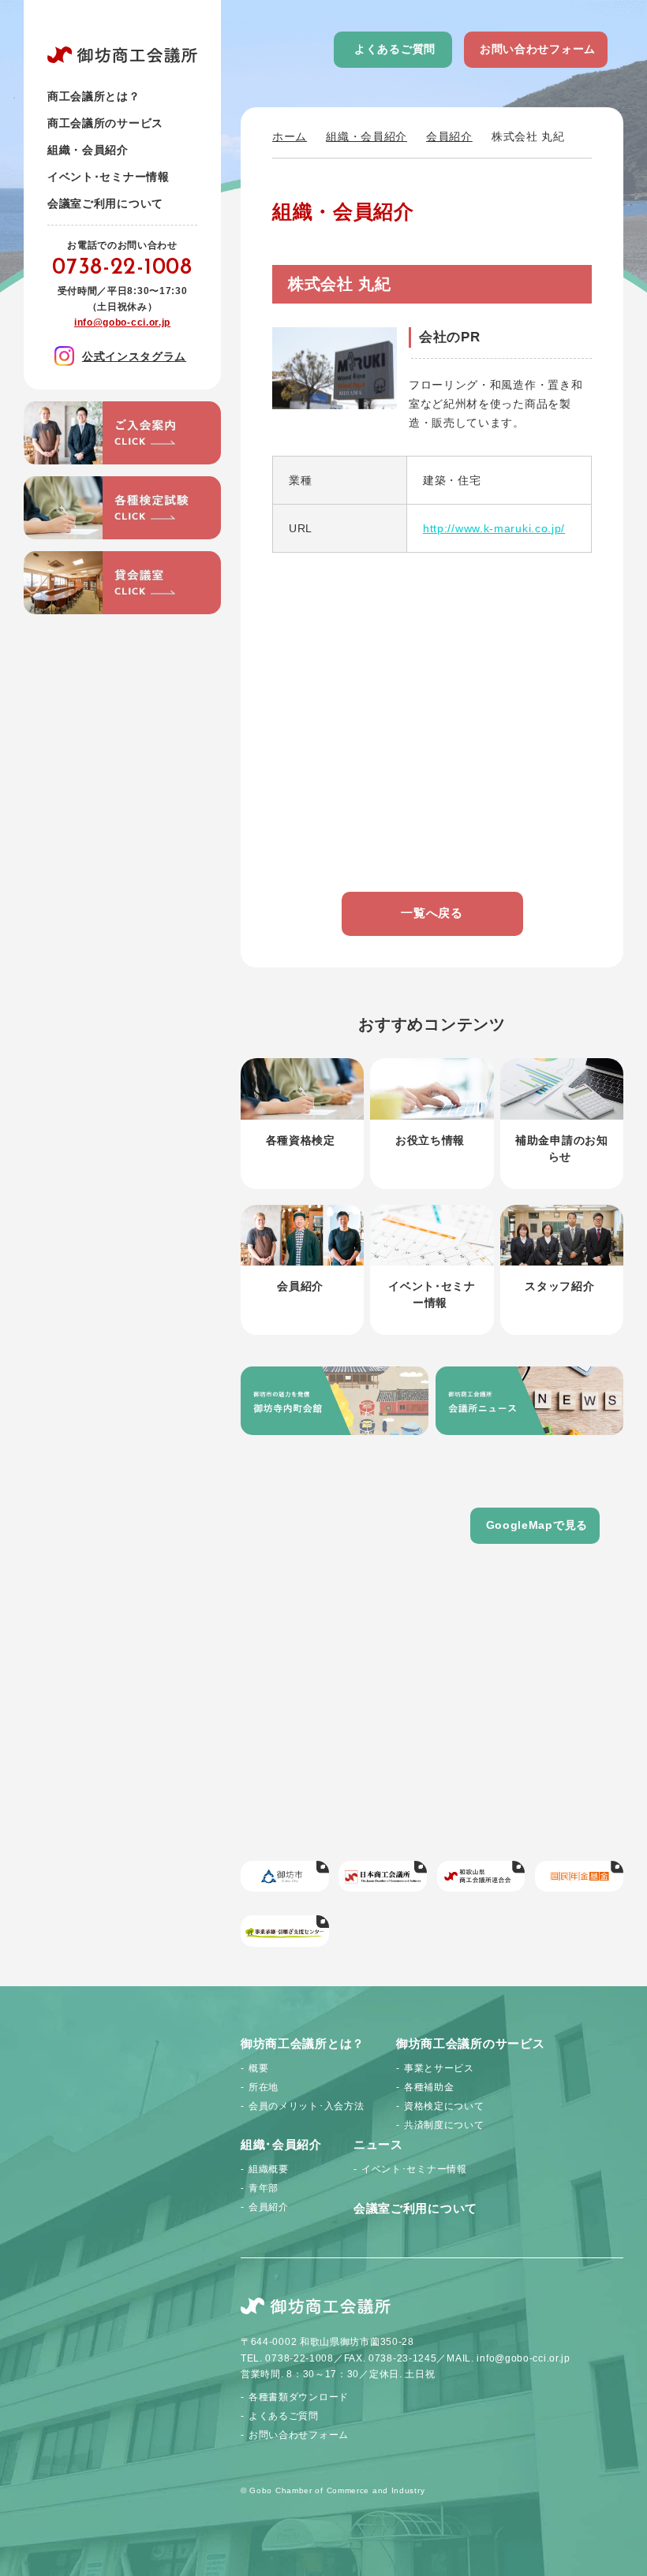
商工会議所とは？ (94, 96)
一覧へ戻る (432, 913)
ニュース (378, 2144)
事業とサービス (439, 2068)
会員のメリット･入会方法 (306, 2106)
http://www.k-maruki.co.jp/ (494, 528)
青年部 (264, 2188)
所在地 (264, 2087)
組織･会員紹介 (281, 2144)
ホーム (290, 136)
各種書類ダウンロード (299, 2397)
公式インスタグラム (134, 356)
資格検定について (444, 2106)
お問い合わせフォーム (538, 49)
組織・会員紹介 (367, 136)
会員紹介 (449, 136)
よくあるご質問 (395, 49)
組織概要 (269, 2169)
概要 (258, 2068)
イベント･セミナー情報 (108, 177)
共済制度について (444, 2125)
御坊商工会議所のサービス (470, 2043)
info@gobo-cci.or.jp (122, 322)
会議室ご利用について (105, 203)
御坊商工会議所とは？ (303, 2043)
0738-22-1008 (122, 268)
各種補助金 (429, 2087)
